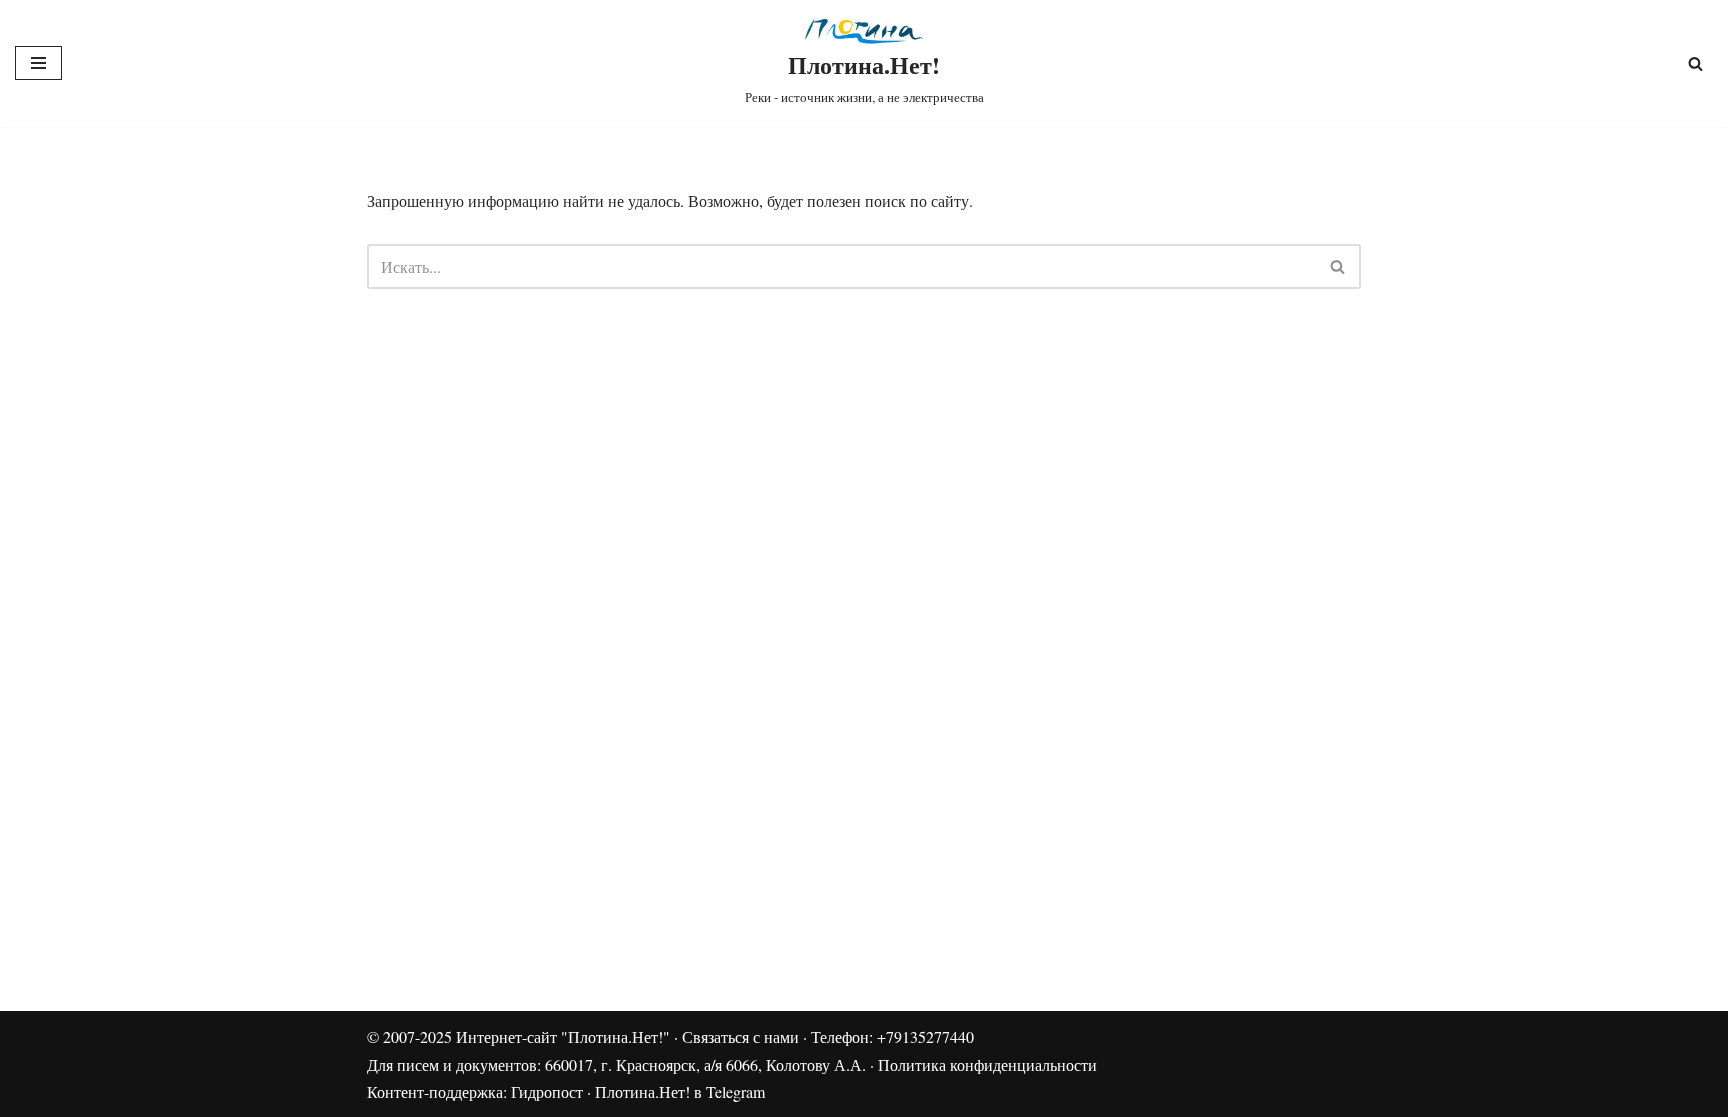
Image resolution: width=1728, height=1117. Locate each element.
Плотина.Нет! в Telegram (680, 1091)
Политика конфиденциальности (987, 1064)
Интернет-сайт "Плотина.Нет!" (563, 1036)
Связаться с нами (740, 1036)
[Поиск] (1695, 63)
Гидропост (547, 1091)
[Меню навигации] (38, 63)
